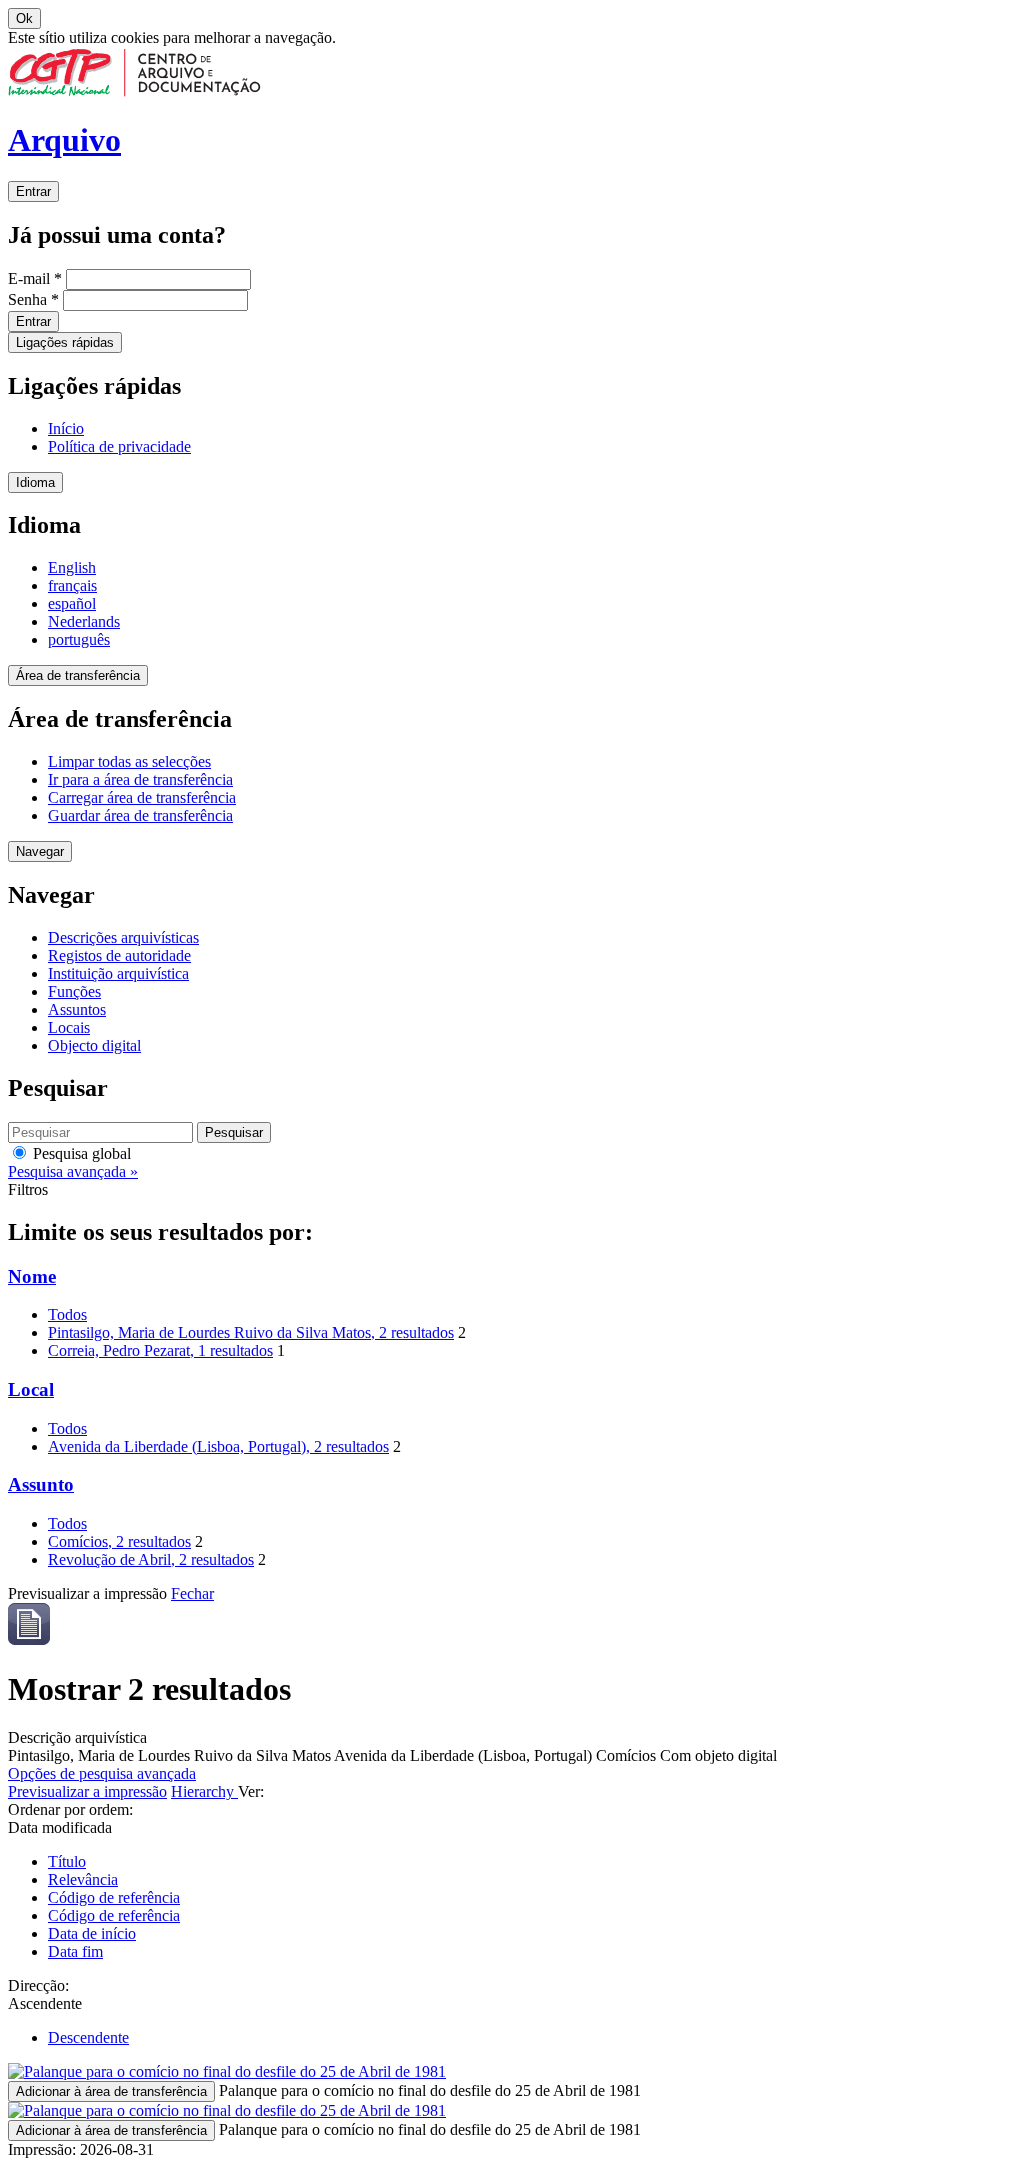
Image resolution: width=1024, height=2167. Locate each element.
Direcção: (38, 1985)
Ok (24, 18)
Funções (74, 991)
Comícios (119, 1541)
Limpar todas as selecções (129, 761)
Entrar (33, 191)
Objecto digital (94, 1045)
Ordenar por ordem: (70, 1809)
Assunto (41, 1484)
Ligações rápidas (65, 342)
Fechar (192, 1593)
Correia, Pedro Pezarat (160, 1350)
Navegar (40, 851)
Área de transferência (78, 675)
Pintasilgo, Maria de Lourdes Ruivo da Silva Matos (251, 1332)
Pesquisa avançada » (73, 1171)
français (72, 585)
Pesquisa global (80, 1153)
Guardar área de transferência (140, 815)
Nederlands (84, 621)
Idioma (35, 482)
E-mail (35, 278)
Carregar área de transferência (142, 797)
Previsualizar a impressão (87, 1791)
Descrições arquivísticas (123, 937)
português (79, 639)
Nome (32, 1276)
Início (66, 428)
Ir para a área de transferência (140, 779)
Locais (69, 1027)
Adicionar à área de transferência (111, 2091)
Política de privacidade (119, 446)
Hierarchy (204, 1791)
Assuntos (77, 1009)
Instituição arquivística (118, 973)
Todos (67, 1314)
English (72, 567)
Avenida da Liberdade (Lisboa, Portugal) (218, 1446)
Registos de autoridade (119, 955)
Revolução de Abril (151, 1559)
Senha (33, 299)
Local (31, 1389)
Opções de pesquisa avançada (102, 1773)
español (72, 603)
